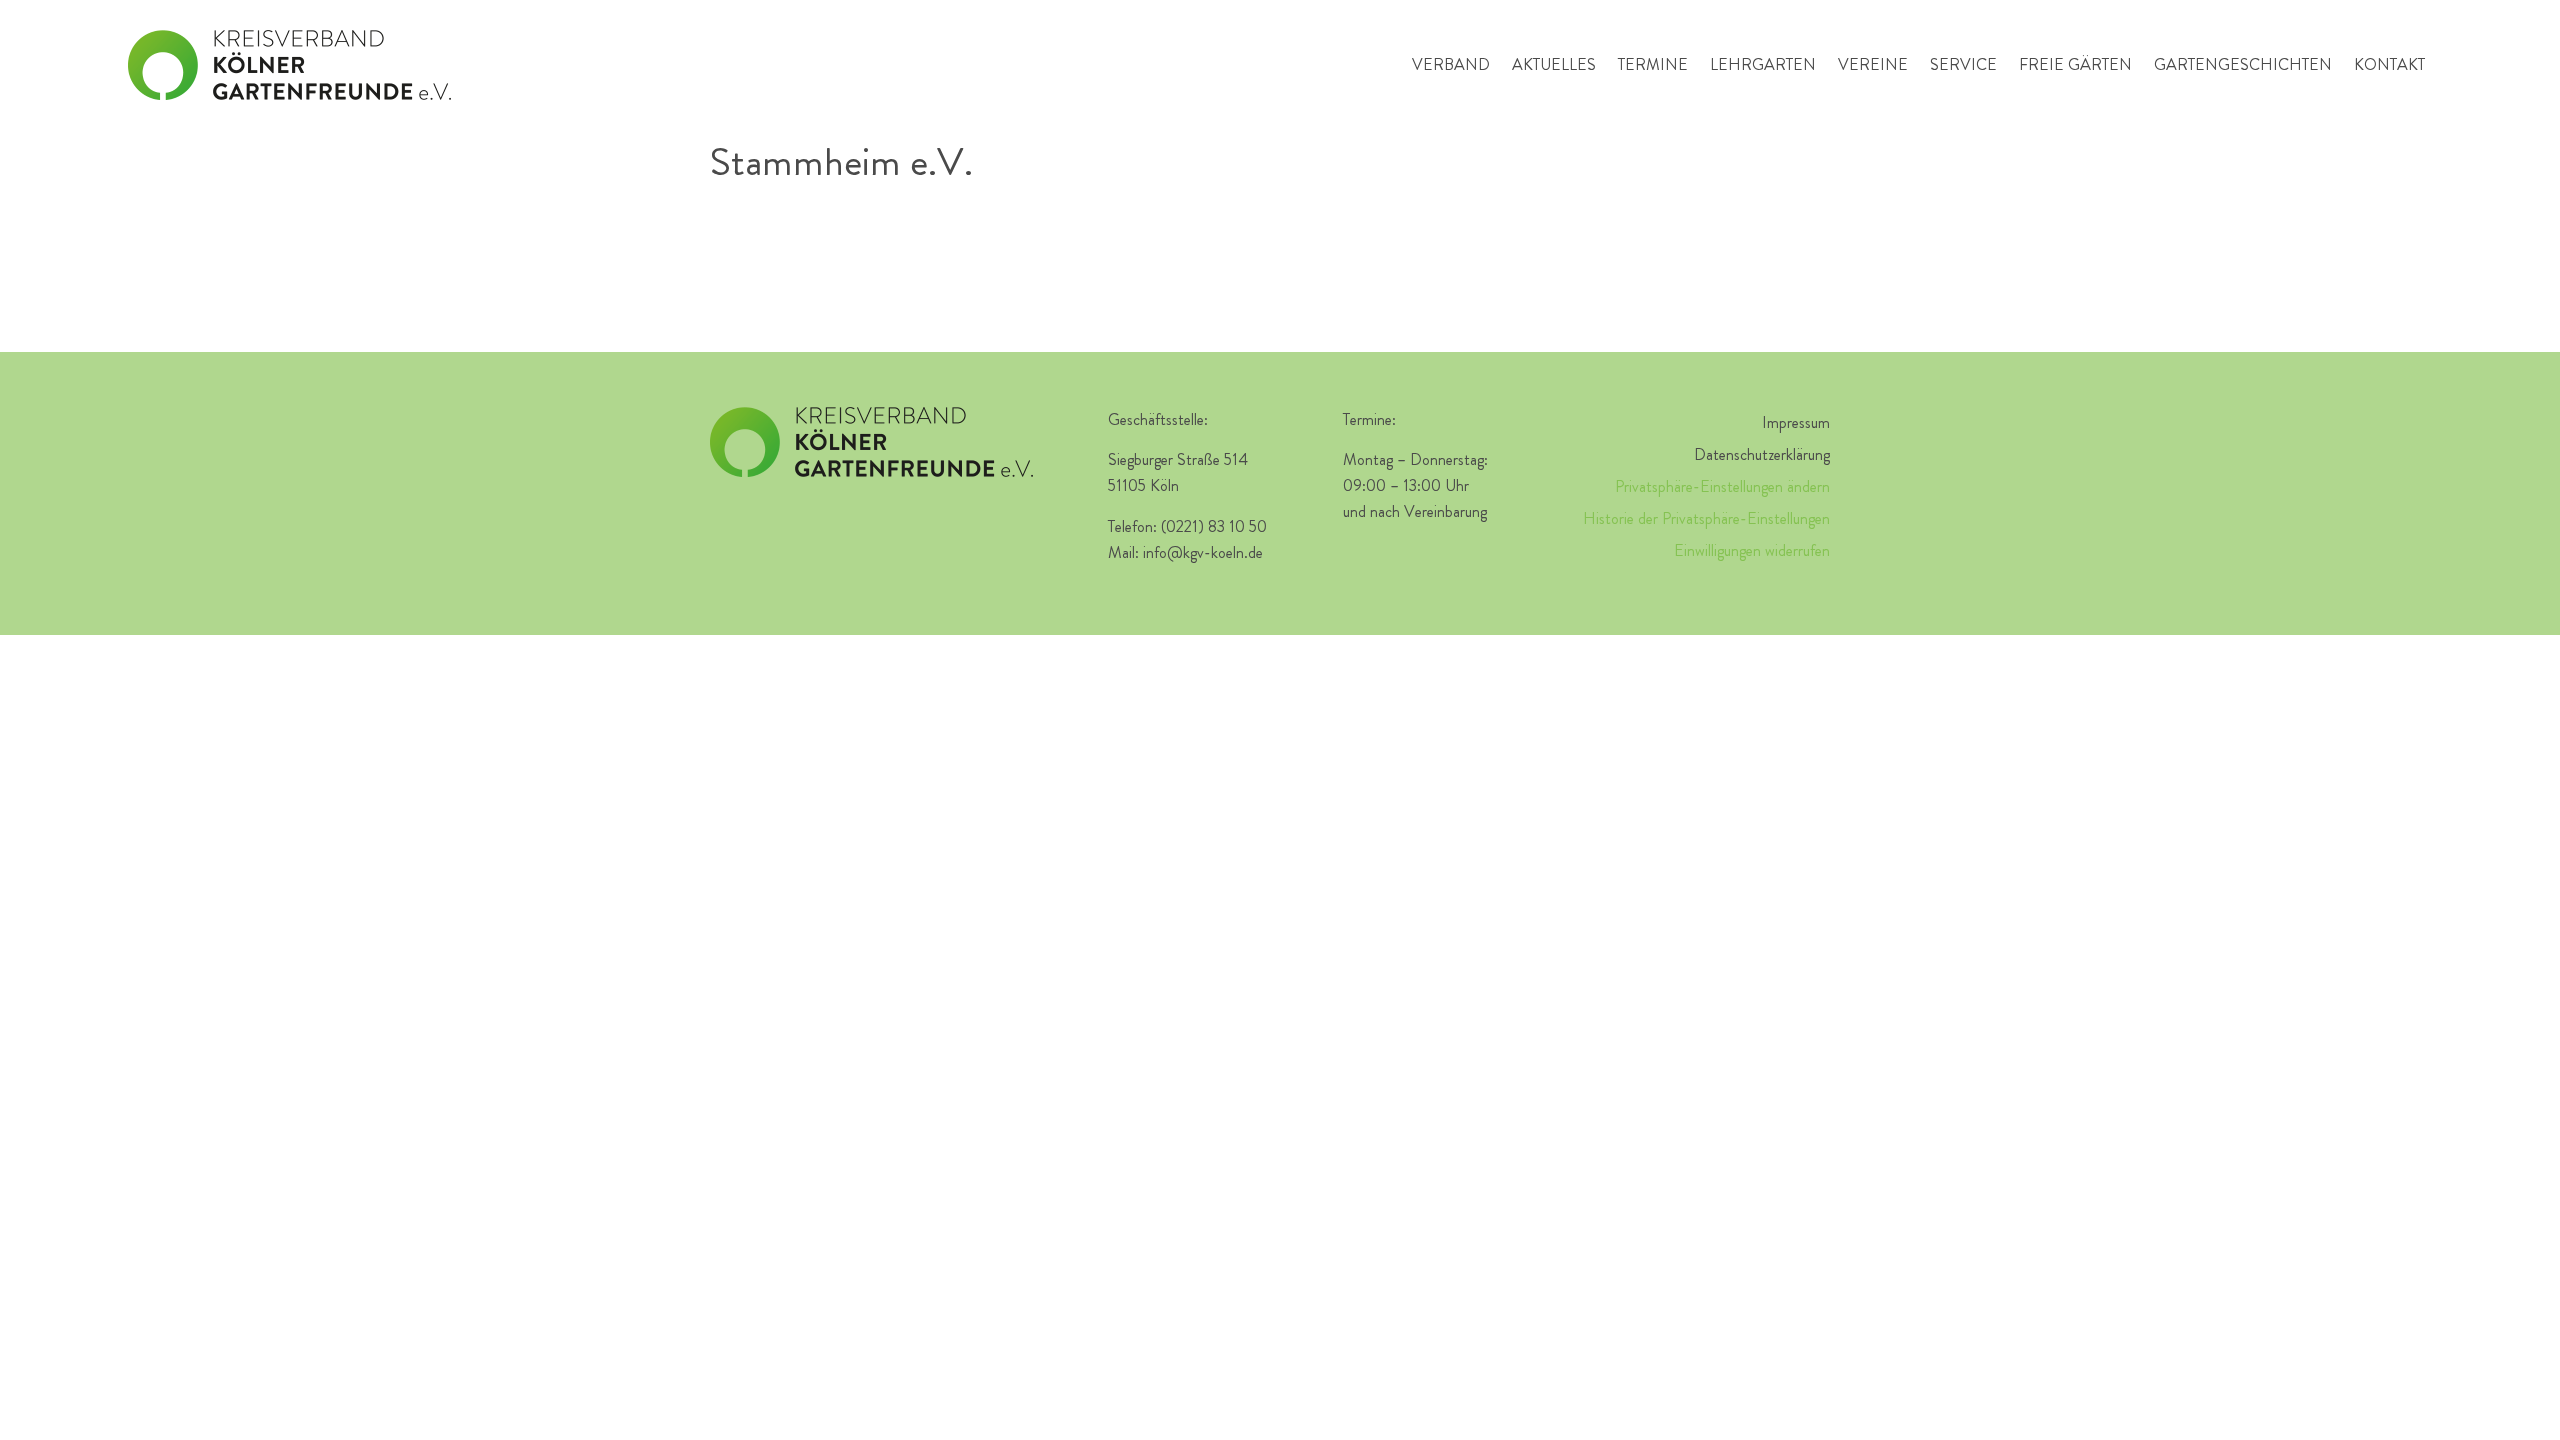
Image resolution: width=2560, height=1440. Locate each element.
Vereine (1873, 64)
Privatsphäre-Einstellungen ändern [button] (1722, 486)
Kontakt (2389, 64)
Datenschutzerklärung (1762, 454)
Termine (1653, 64)
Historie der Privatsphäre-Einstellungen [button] (1706, 518)
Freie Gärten (2075, 64)
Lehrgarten (1763, 64)
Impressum (1796, 422)
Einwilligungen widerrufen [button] (1752, 550)
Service (1963, 64)
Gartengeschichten (2243, 64)
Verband (1451, 64)
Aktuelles (1554, 64)
